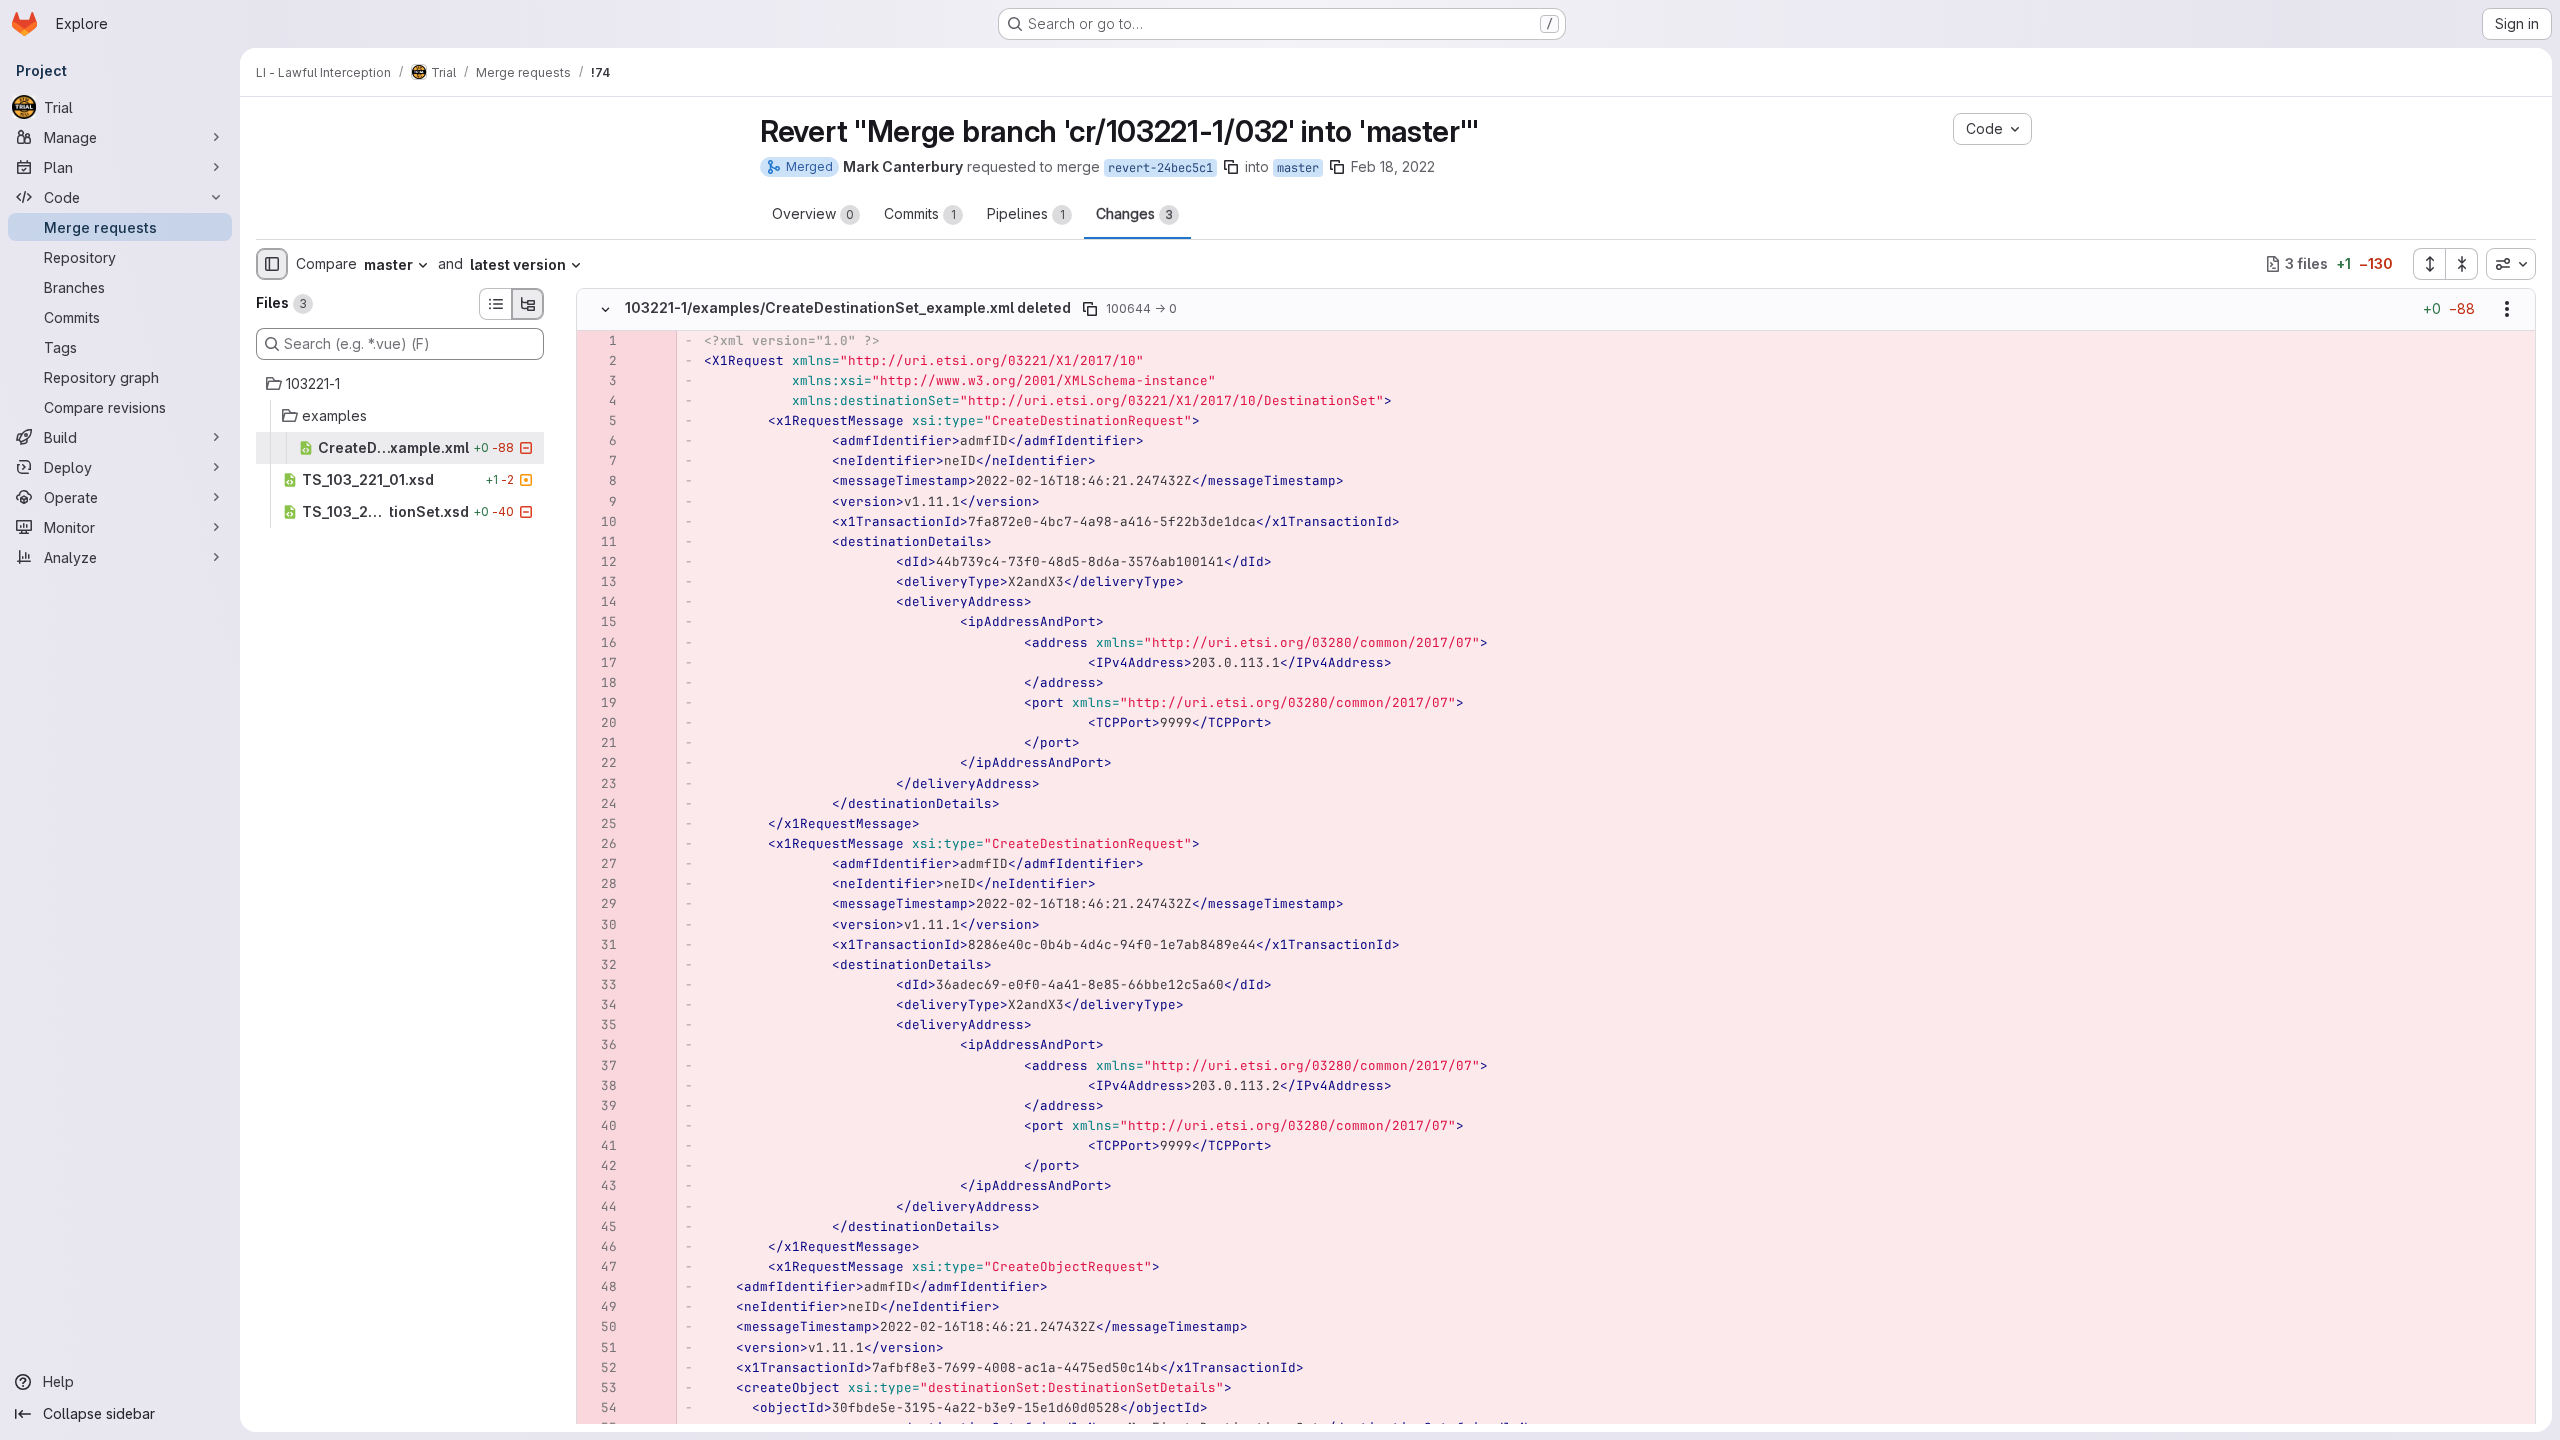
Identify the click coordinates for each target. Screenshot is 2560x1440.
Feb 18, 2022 (1393, 166)
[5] (599, 421)
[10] (599, 522)
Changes (1134, 213)
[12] (599, 562)
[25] (599, 824)
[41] (599, 1146)
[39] (599, 1106)
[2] (599, 361)
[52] (599, 1368)
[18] (599, 683)
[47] (599, 1267)
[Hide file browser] (272, 264)
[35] (599, 1025)
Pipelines (1026, 213)
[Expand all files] (2429, 264)
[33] (599, 985)
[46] (599, 1247)
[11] (599, 542)
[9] (599, 502)
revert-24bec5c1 (1160, 168)
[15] (599, 622)
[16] (599, 643)
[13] (599, 582)
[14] (599, 602)
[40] (599, 1126)
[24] (599, 804)
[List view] (495, 304)
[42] (599, 1166)
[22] (599, 763)
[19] (599, 703)
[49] (599, 1307)
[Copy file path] (1090, 309)
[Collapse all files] (2462, 264)
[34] (599, 1005)
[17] (599, 663)
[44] (599, 1207)
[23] (599, 784)
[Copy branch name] (1231, 167)
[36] (599, 1045)
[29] (599, 904)
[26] (599, 844)
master (1298, 168)
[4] (599, 401)
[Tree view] (528, 304)
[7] (599, 461)
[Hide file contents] (605, 309)
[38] (599, 1086)
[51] (599, 1348)
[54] (599, 1408)
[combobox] (2511, 264)
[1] (599, 341)
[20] (599, 723)
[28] (599, 884)
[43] (599, 1186)
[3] (599, 381)
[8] (599, 481)
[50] (599, 1327)
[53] (599, 1388)
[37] (599, 1066)
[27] (599, 864)
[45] (599, 1227)
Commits (920, 213)
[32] (599, 965)
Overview (813, 213)
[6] (599, 441)
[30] (599, 925)
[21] (599, 743)
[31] (599, 945)
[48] (599, 1287)
